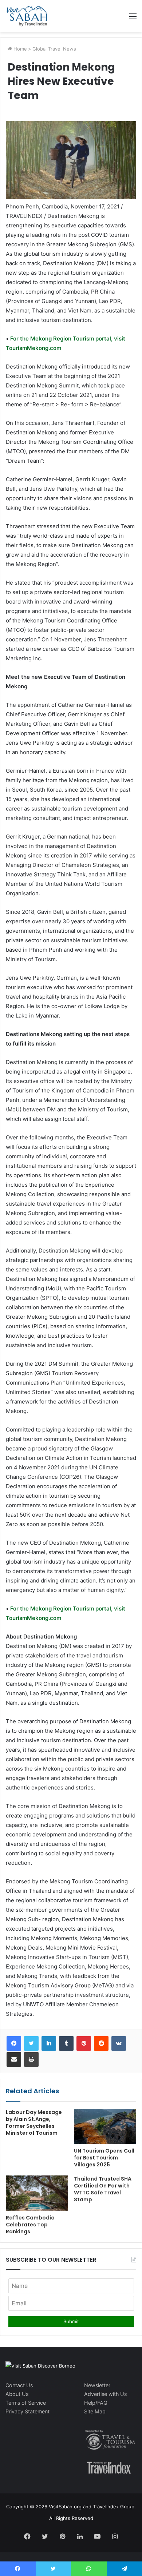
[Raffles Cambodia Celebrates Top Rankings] (37, 2193)
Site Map (95, 2411)
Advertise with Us (105, 2394)
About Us (17, 2394)
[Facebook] (14, 2043)
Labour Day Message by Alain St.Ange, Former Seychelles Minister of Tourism (34, 2123)
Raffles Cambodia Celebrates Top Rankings (30, 2225)
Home (19, 49)
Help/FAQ (96, 2403)
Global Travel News (54, 49)
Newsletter (97, 2385)
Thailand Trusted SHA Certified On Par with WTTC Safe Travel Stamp (103, 2189)
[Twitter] (31, 2043)
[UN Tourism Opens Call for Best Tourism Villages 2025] (105, 2126)
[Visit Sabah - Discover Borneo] (27, 16)
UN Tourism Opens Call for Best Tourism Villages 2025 (104, 2158)
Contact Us (19, 2385)
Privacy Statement (27, 2411)
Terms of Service (26, 2403)
